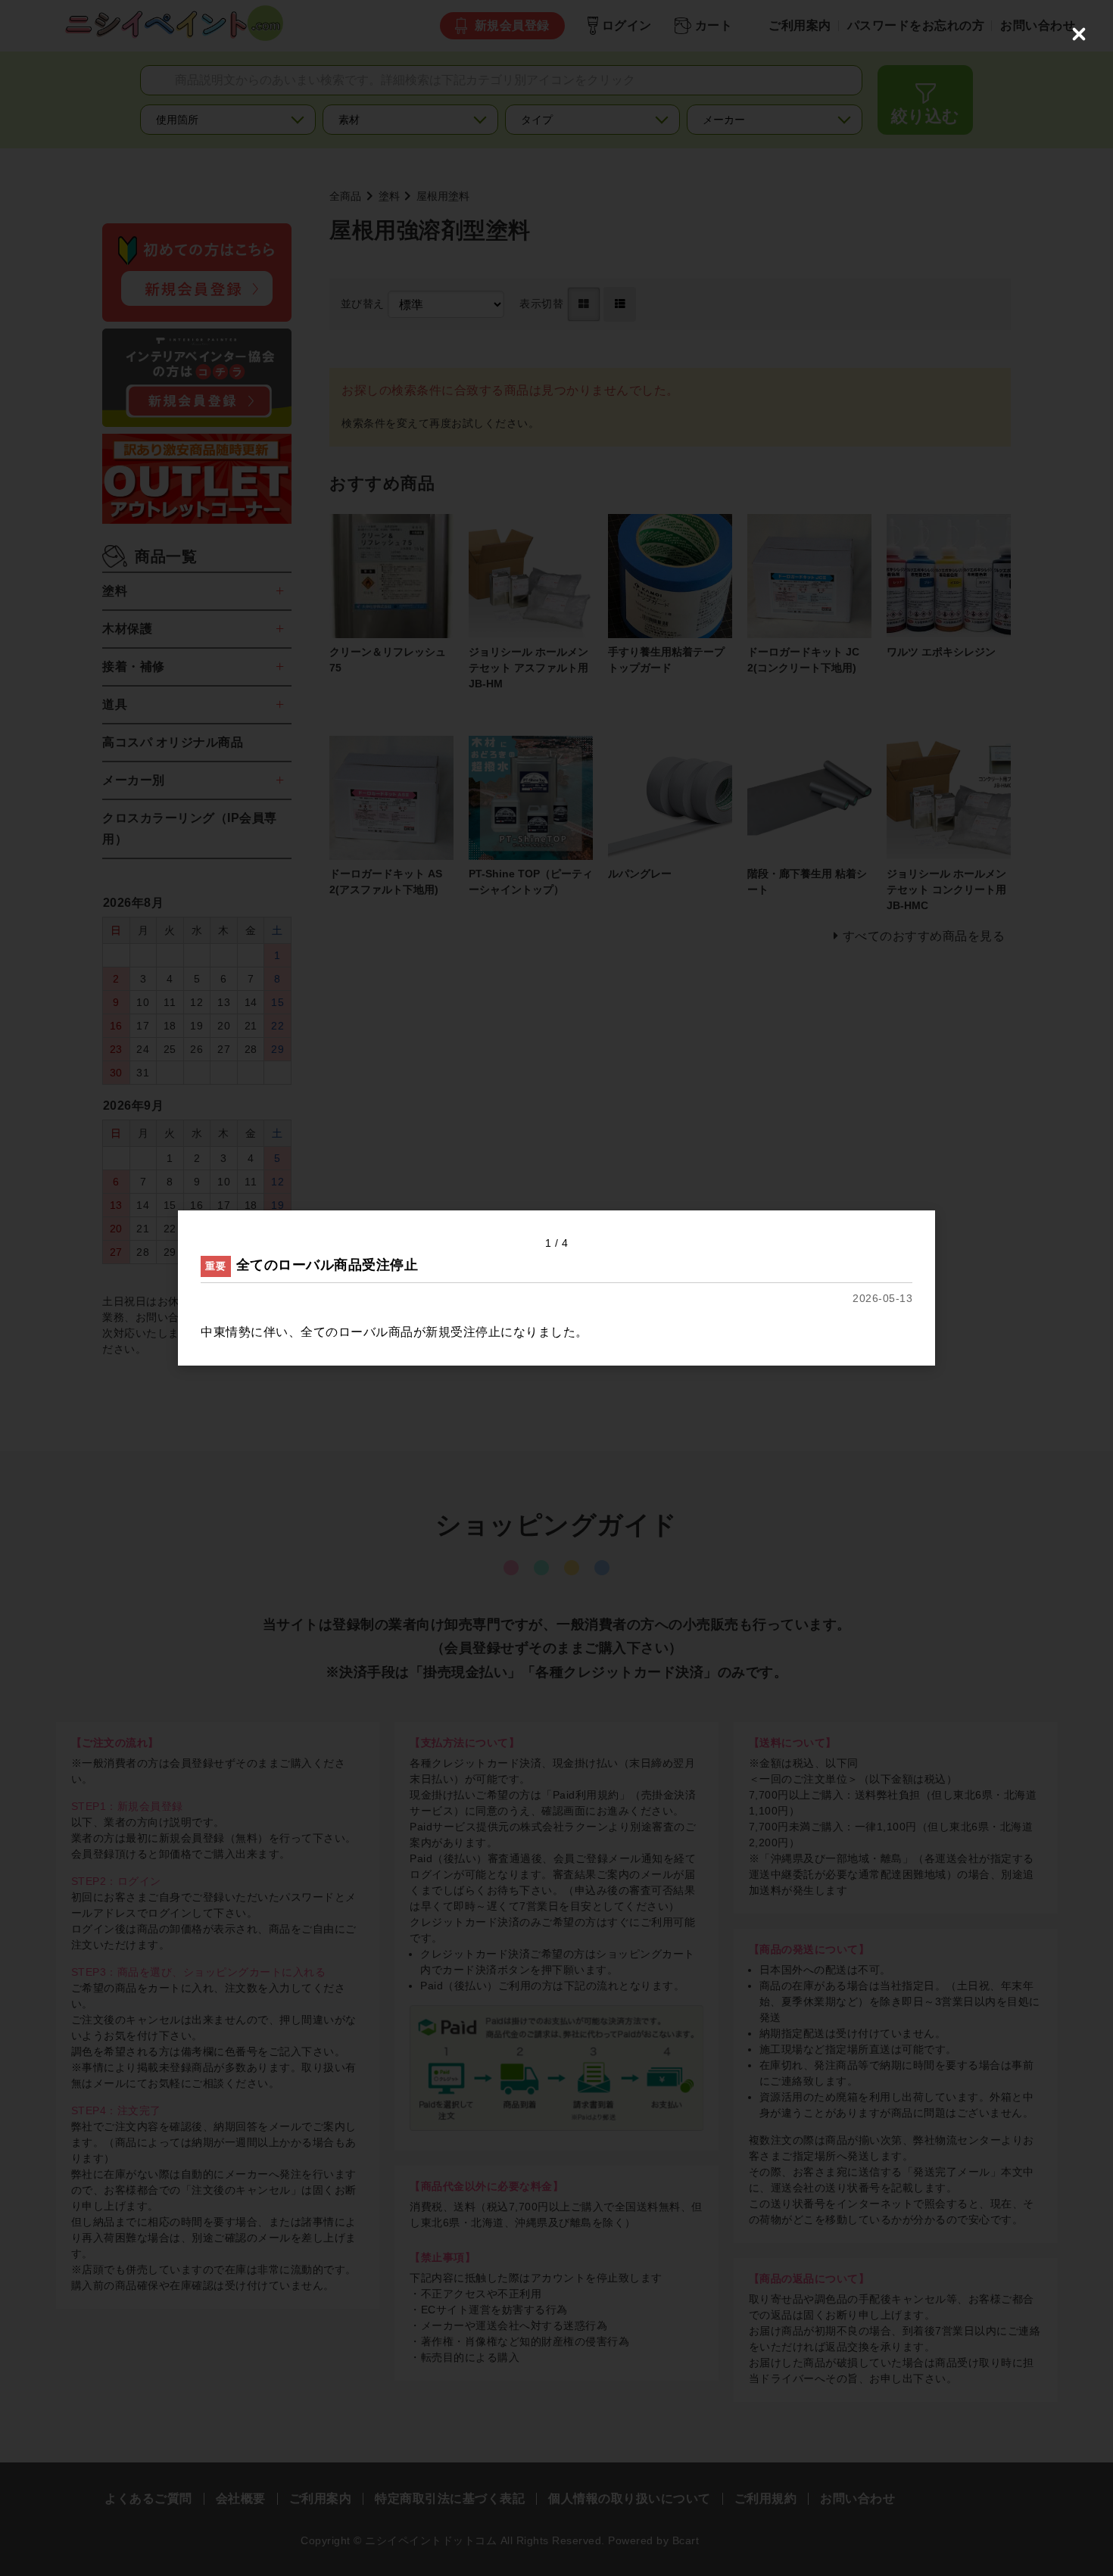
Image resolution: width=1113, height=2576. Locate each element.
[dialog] (556, 1288)
